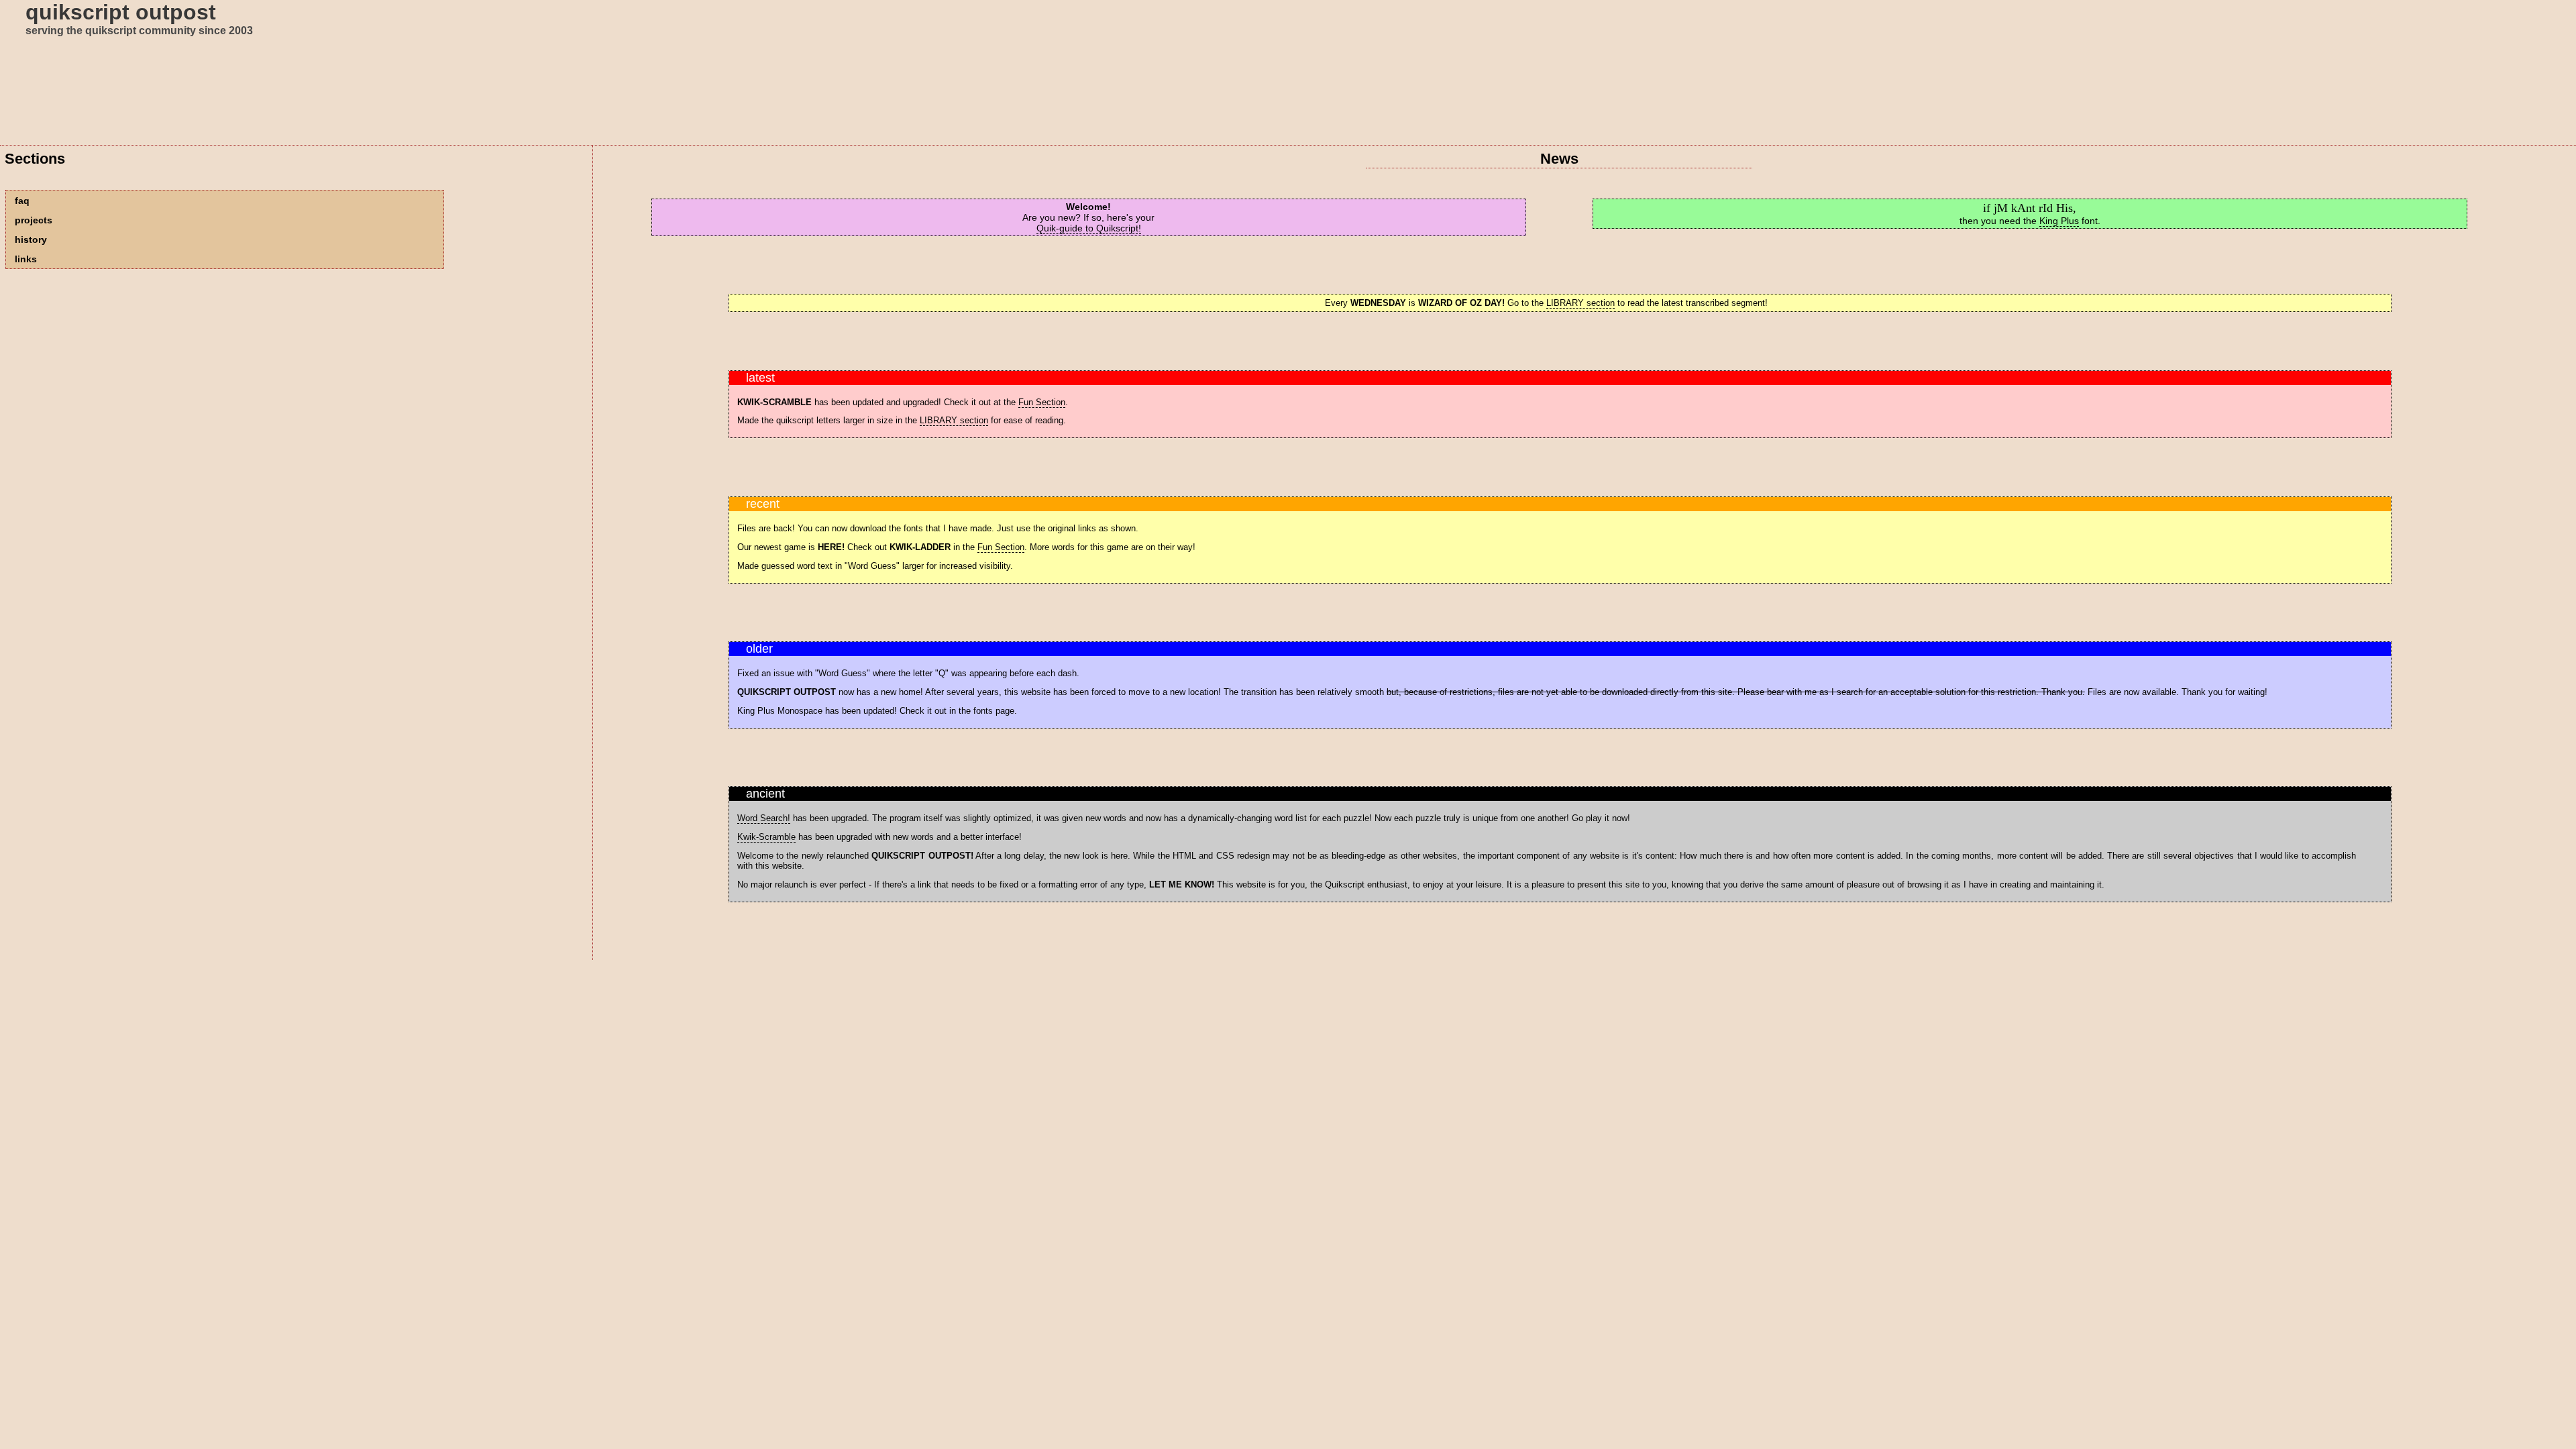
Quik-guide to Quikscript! (1089, 228)
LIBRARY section (1580, 303)
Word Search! (764, 818)
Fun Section (1042, 402)
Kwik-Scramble (766, 837)
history (31, 239)
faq (22, 201)
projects (34, 220)
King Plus (2059, 221)
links (26, 259)
